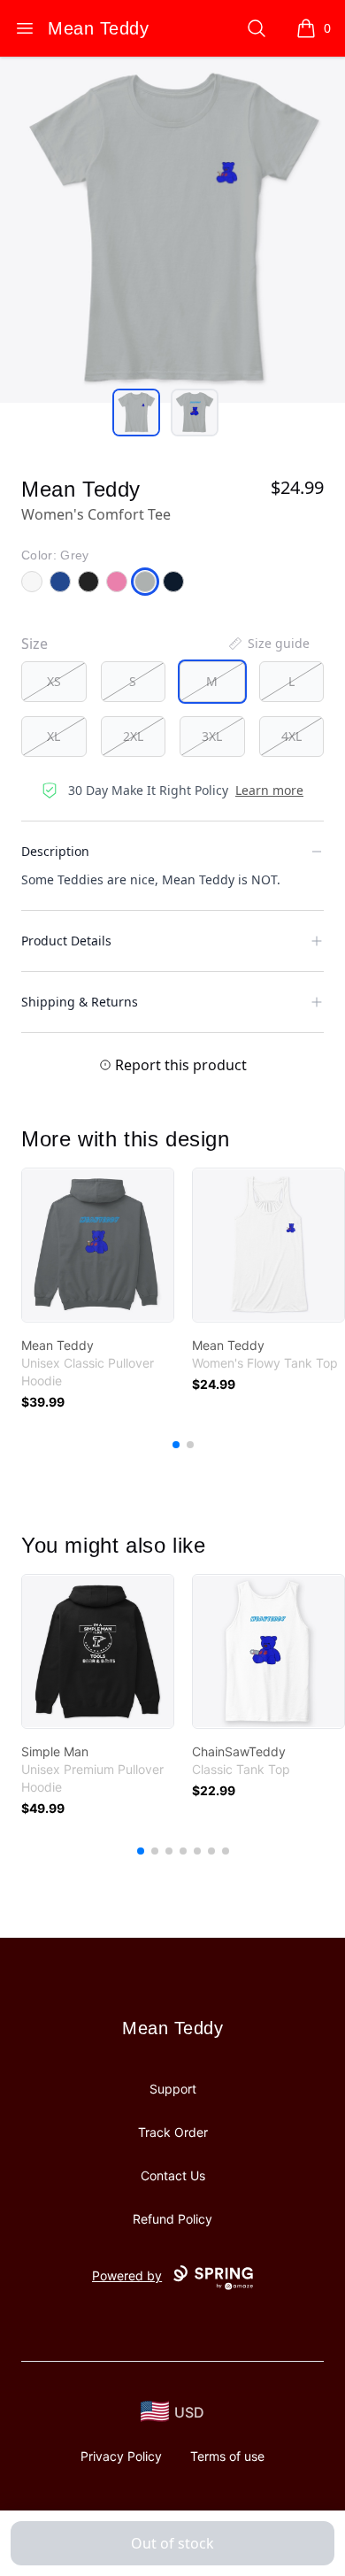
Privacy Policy (121, 2456)
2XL (133, 736)
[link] (98, 1245)
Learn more (269, 790)
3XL (212, 736)
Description (55, 851)
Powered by (127, 2275)
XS (54, 681)
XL (54, 736)
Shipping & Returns (80, 1002)
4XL (291, 736)
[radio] (54, 682)
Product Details (66, 941)
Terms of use (227, 2456)
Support (173, 2089)
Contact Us (173, 2175)
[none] (268, 644)
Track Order (173, 2132)
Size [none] (34, 644)
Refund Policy (172, 2219)
